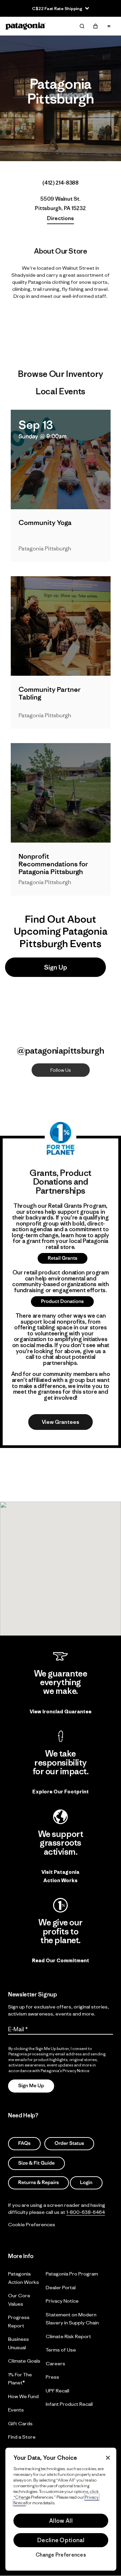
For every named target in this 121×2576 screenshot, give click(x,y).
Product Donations (62, 1301)
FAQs (24, 2143)
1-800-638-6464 (86, 2212)
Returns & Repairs (38, 2183)
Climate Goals (24, 2361)
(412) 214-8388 (61, 183)
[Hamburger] (109, 26)
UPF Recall (57, 2391)
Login (86, 2183)
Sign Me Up (31, 2086)
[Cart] (95, 26)
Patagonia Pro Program (72, 2274)
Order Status (69, 2143)
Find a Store (22, 2437)
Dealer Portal (61, 2287)
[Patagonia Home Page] (26, 26)
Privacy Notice (62, 2301)
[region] (61, 2509)
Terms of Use (61, 2350)
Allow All (61, 2521)
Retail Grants (63, 1258)
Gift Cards (20, 2423)
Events (16, 2410)
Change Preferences (61, 2555)
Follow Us (61, 1070)
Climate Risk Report (68, 2336)
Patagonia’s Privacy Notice (65, 2070)
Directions (61, 218)
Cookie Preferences (32, 2224)
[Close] (108, 2458)
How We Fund (23, 2396)
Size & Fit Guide (36, 2163)
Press (52, 2377)
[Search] (82, 26)
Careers (55, 2363)
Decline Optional (61, 2540)
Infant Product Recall (69, 2404)
